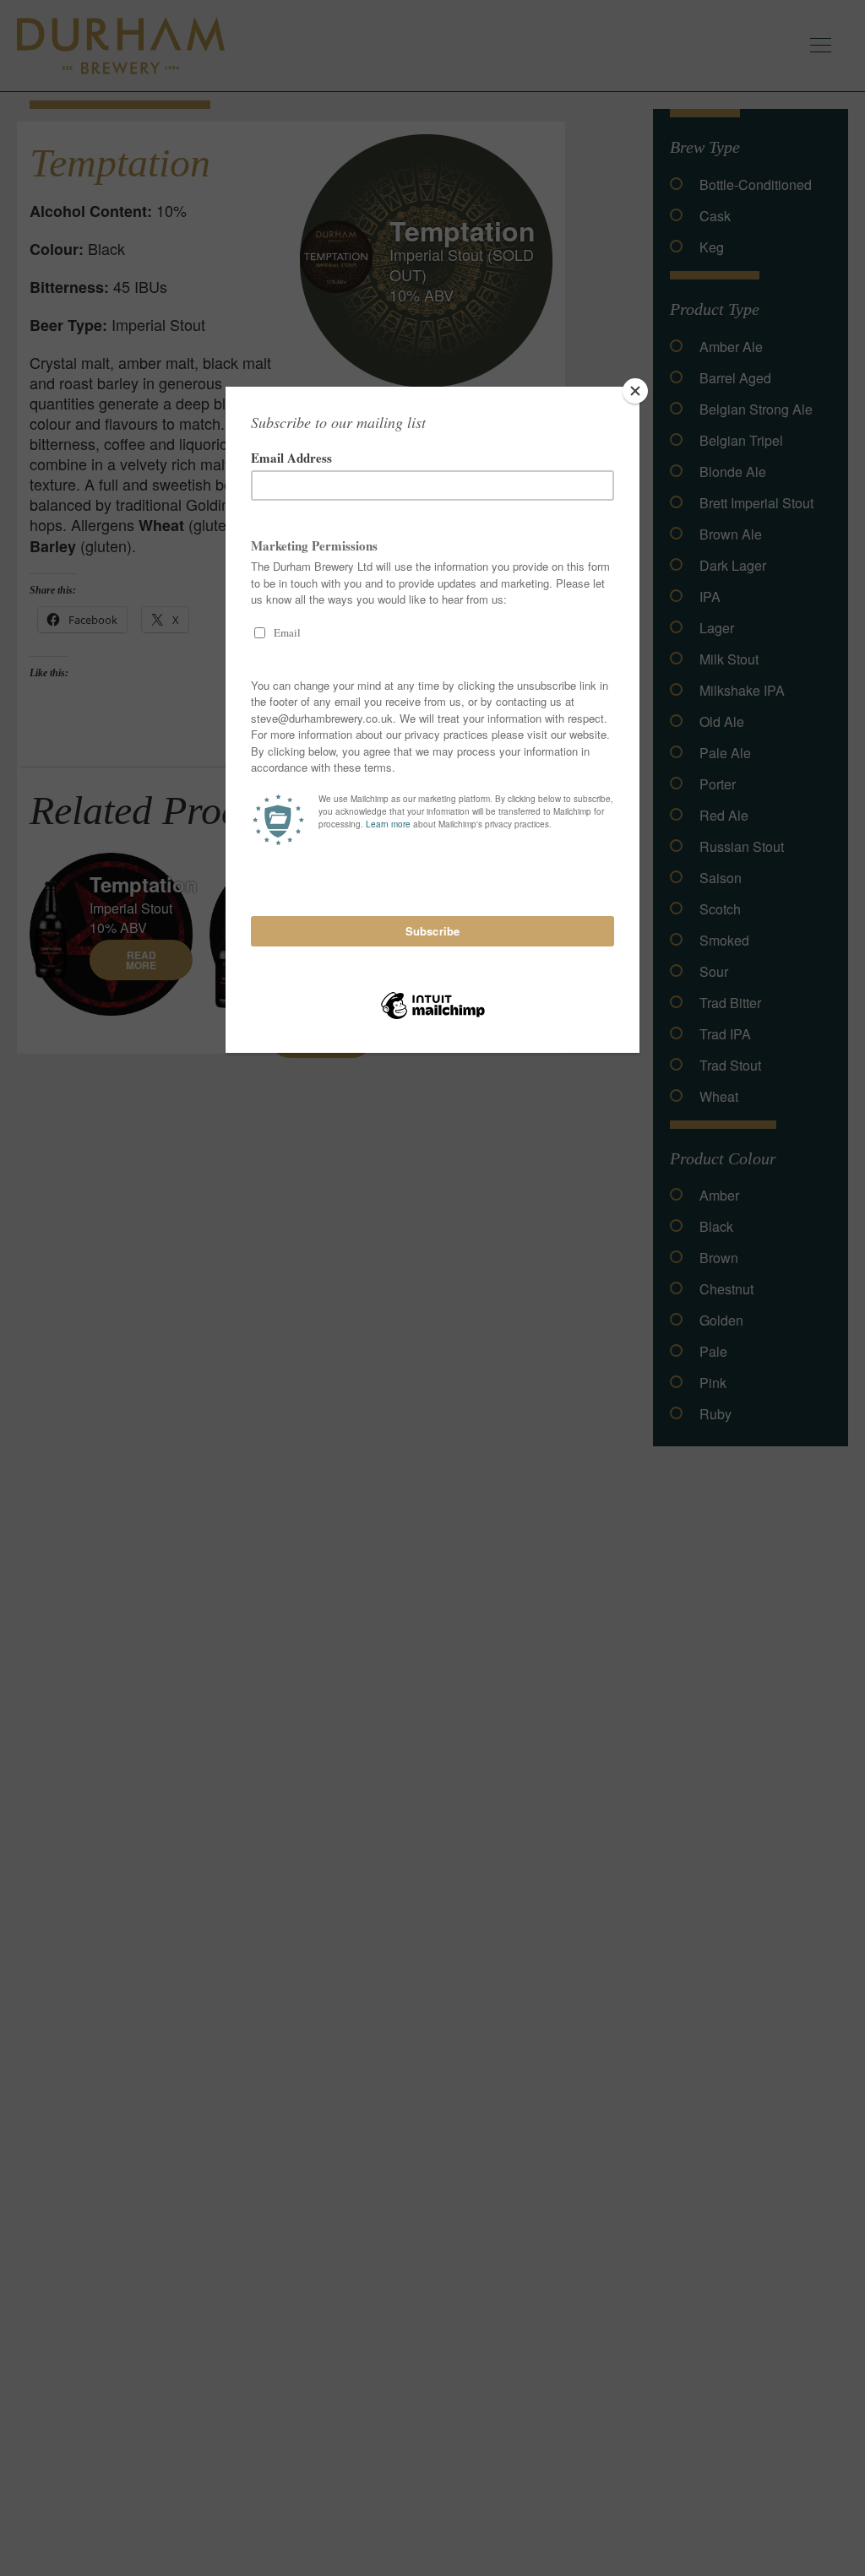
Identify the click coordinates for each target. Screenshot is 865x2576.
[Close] (635, 391)
